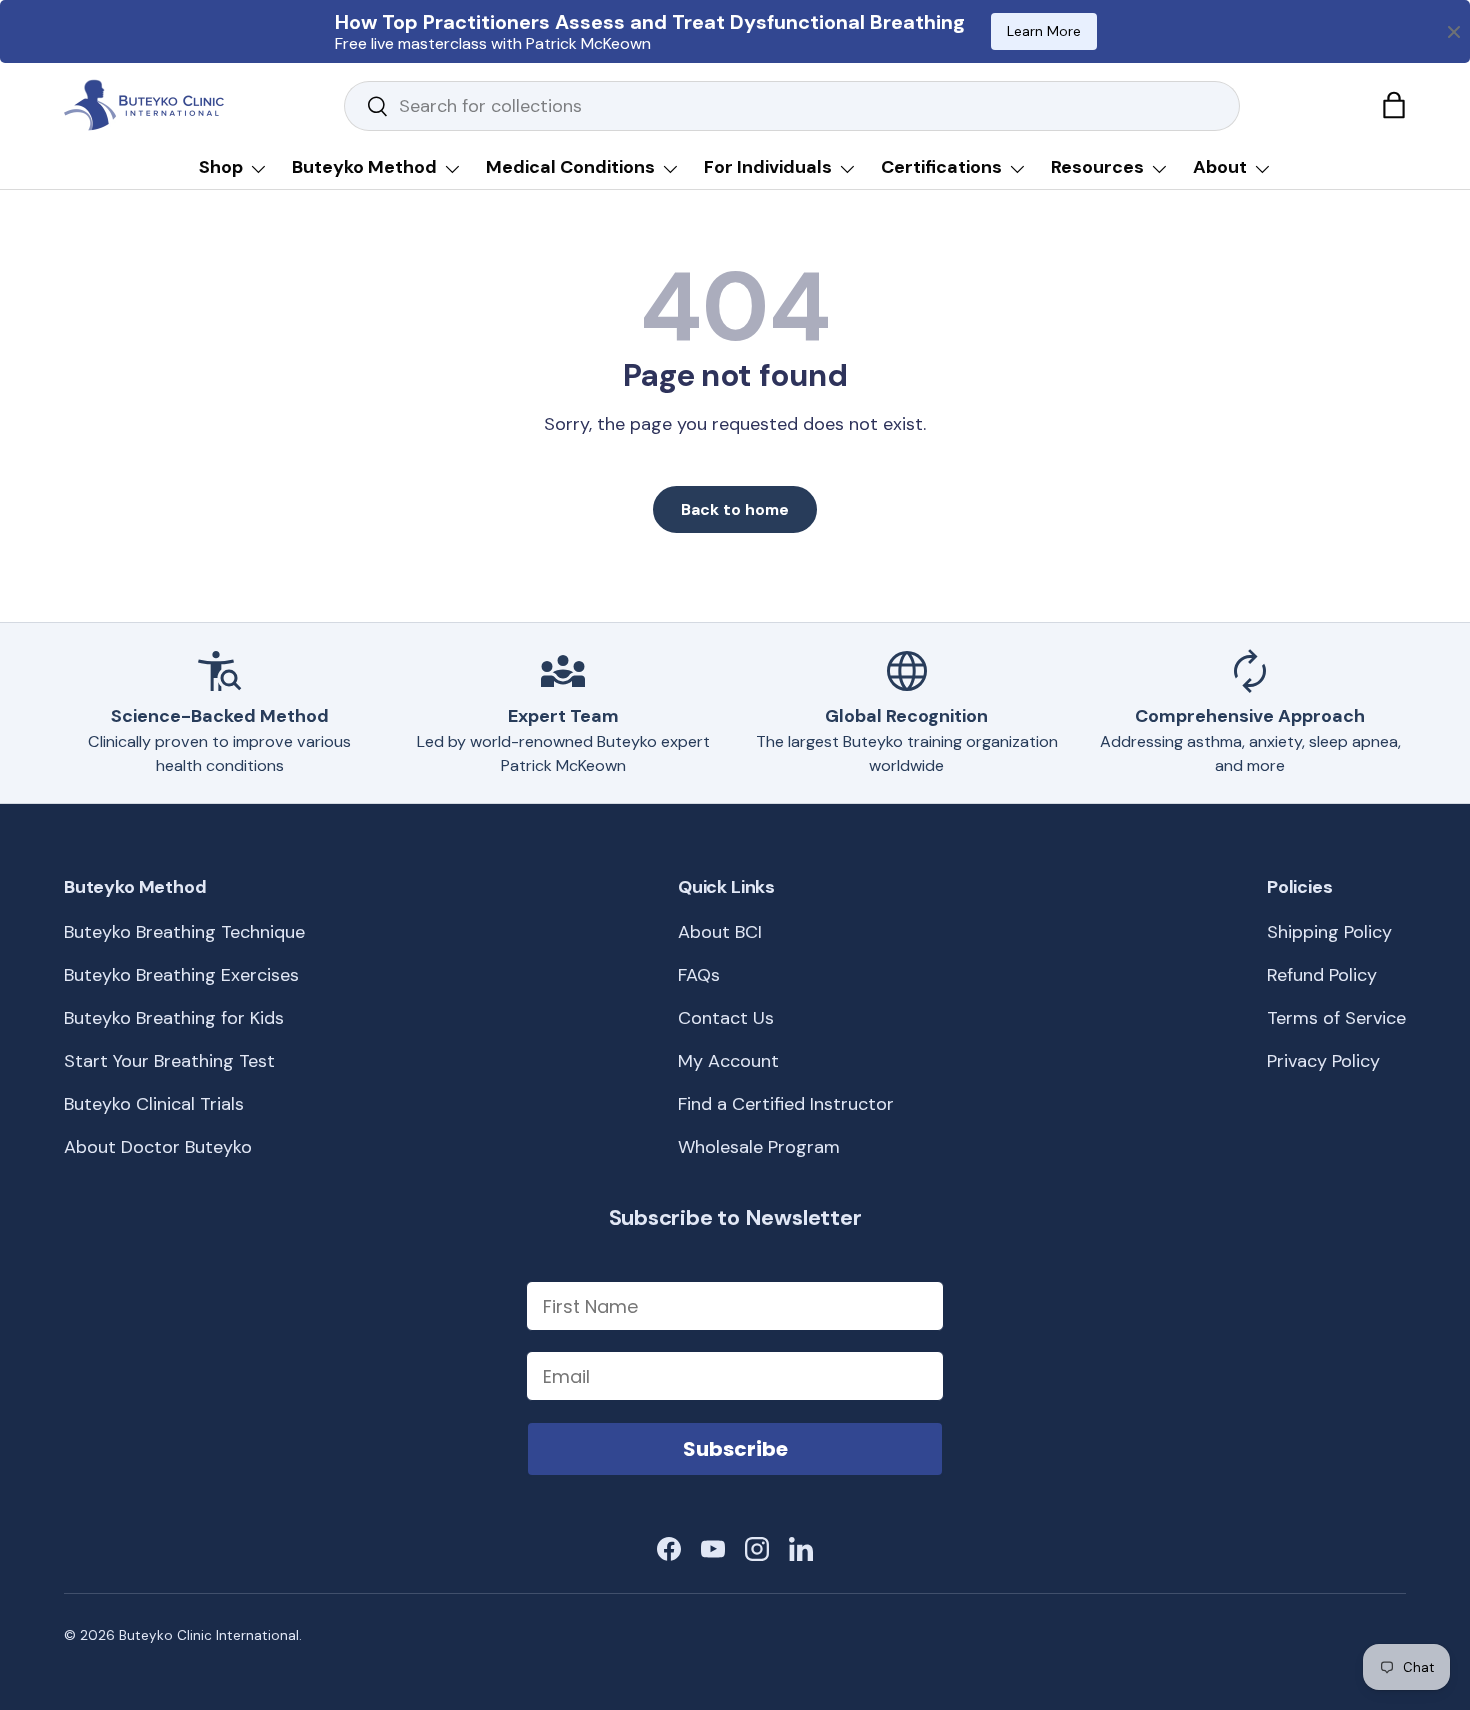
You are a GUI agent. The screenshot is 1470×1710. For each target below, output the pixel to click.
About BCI (720, 932)
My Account (728, 1061)
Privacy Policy (1323, 1061)
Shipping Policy (1329, 932)
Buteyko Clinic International (209, 1635)
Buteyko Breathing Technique (184, 932)
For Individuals (768, 167)
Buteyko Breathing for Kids (174, 1018)
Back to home (735, 509)
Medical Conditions (570, 167)
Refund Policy (1322, 975)
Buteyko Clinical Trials (154, 1104)
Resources (1097, 167)
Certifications (941, 167)
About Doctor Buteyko (158, 1147)
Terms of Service (1336, 1018)
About (1220, 167)
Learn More (1044, 31)
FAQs (699, 975)
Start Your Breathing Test (169, 1061)
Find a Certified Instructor (786, 1104)
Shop (221, 167)
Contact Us (726, 1018)
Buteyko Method (364, 167)
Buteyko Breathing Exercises (181, 975)
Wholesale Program (759, 1147)
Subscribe (735, 1449)
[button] (1394, 105)
